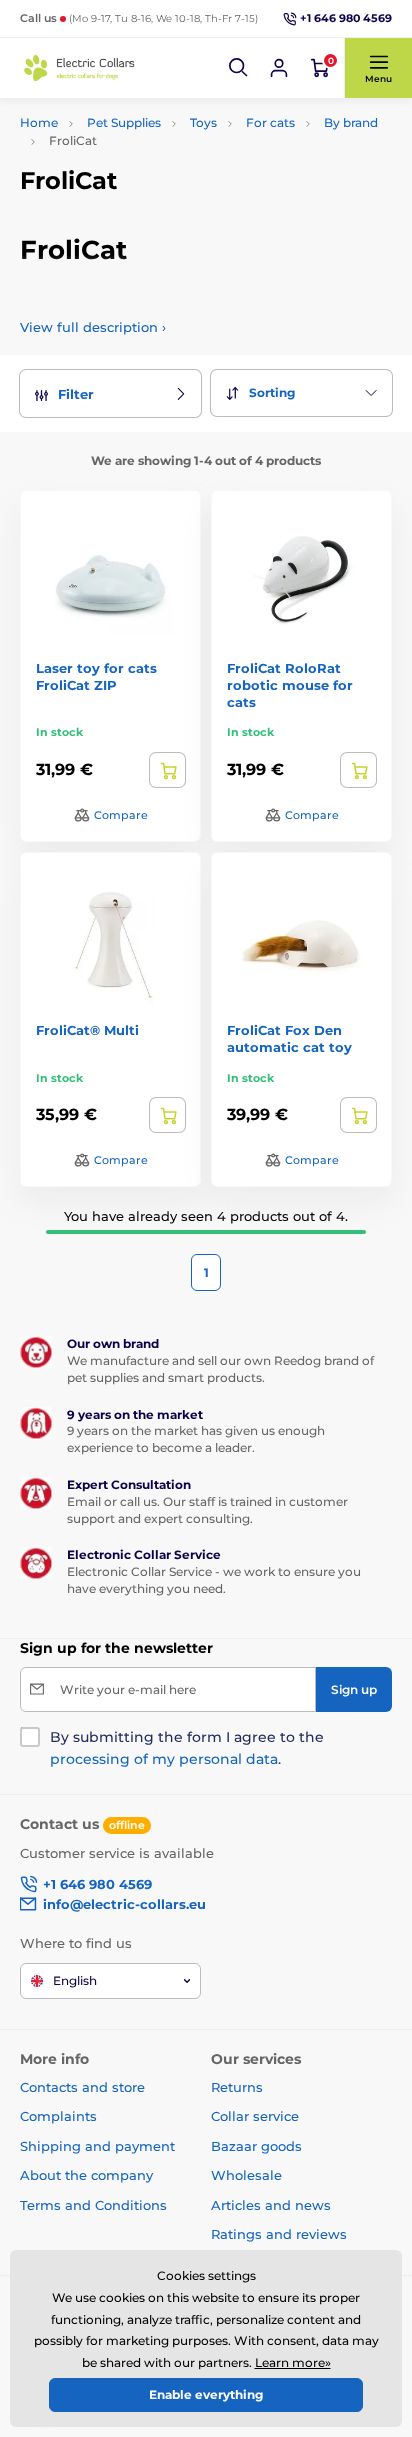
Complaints (58, 2116)
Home (39, 122)
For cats (270, 122)
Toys (203, 122)
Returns (237, 2087)
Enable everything (206, 2394)
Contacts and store (82, 2087)
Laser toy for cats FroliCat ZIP (96, 676)
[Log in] (279, 68)
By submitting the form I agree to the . (187, 1748)
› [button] (93, 327)
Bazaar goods (256, 2146)
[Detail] (167, 770)
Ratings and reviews (279, 2234)
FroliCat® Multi (87, 1030)
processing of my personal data (164, 1759)
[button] (239, 68)
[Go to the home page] (80, 68)
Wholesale (246, 2175)
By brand (351, 122)
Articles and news (271, 2205)
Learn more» (293, 2362)
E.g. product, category (139, 133)
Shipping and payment (97, 2146)
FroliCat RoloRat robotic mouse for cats (290, 685)
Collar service (255, 2116)
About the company (86, 2175)
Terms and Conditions (93, 2205)
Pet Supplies (124, 122)
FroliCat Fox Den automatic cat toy (289, 1038)
